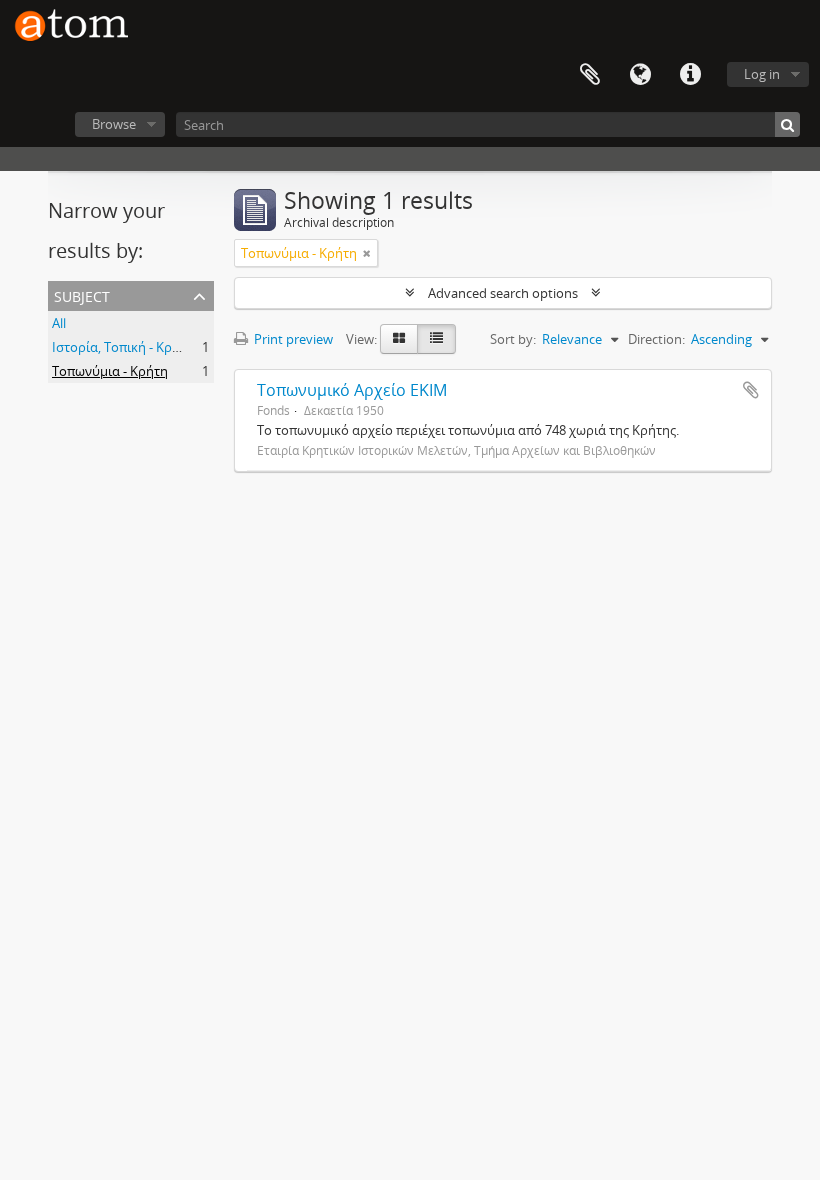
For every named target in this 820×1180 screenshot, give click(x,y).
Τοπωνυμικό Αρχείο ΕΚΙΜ (352, 390)
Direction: (656, 339)
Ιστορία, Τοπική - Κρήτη (123, 347)
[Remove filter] (367, 253)
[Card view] (399, 339)
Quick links (690, 75)
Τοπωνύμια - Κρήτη (110, 371)
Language (640, 75)
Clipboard (590, 75)
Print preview (292, 339)
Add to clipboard (751, 390)
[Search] (787, 124)
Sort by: (513, 339)
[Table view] (436, 339)
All (59, 323)
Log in (762, 74)
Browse (114, 124)
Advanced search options (503, 293)
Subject (82, 294)
